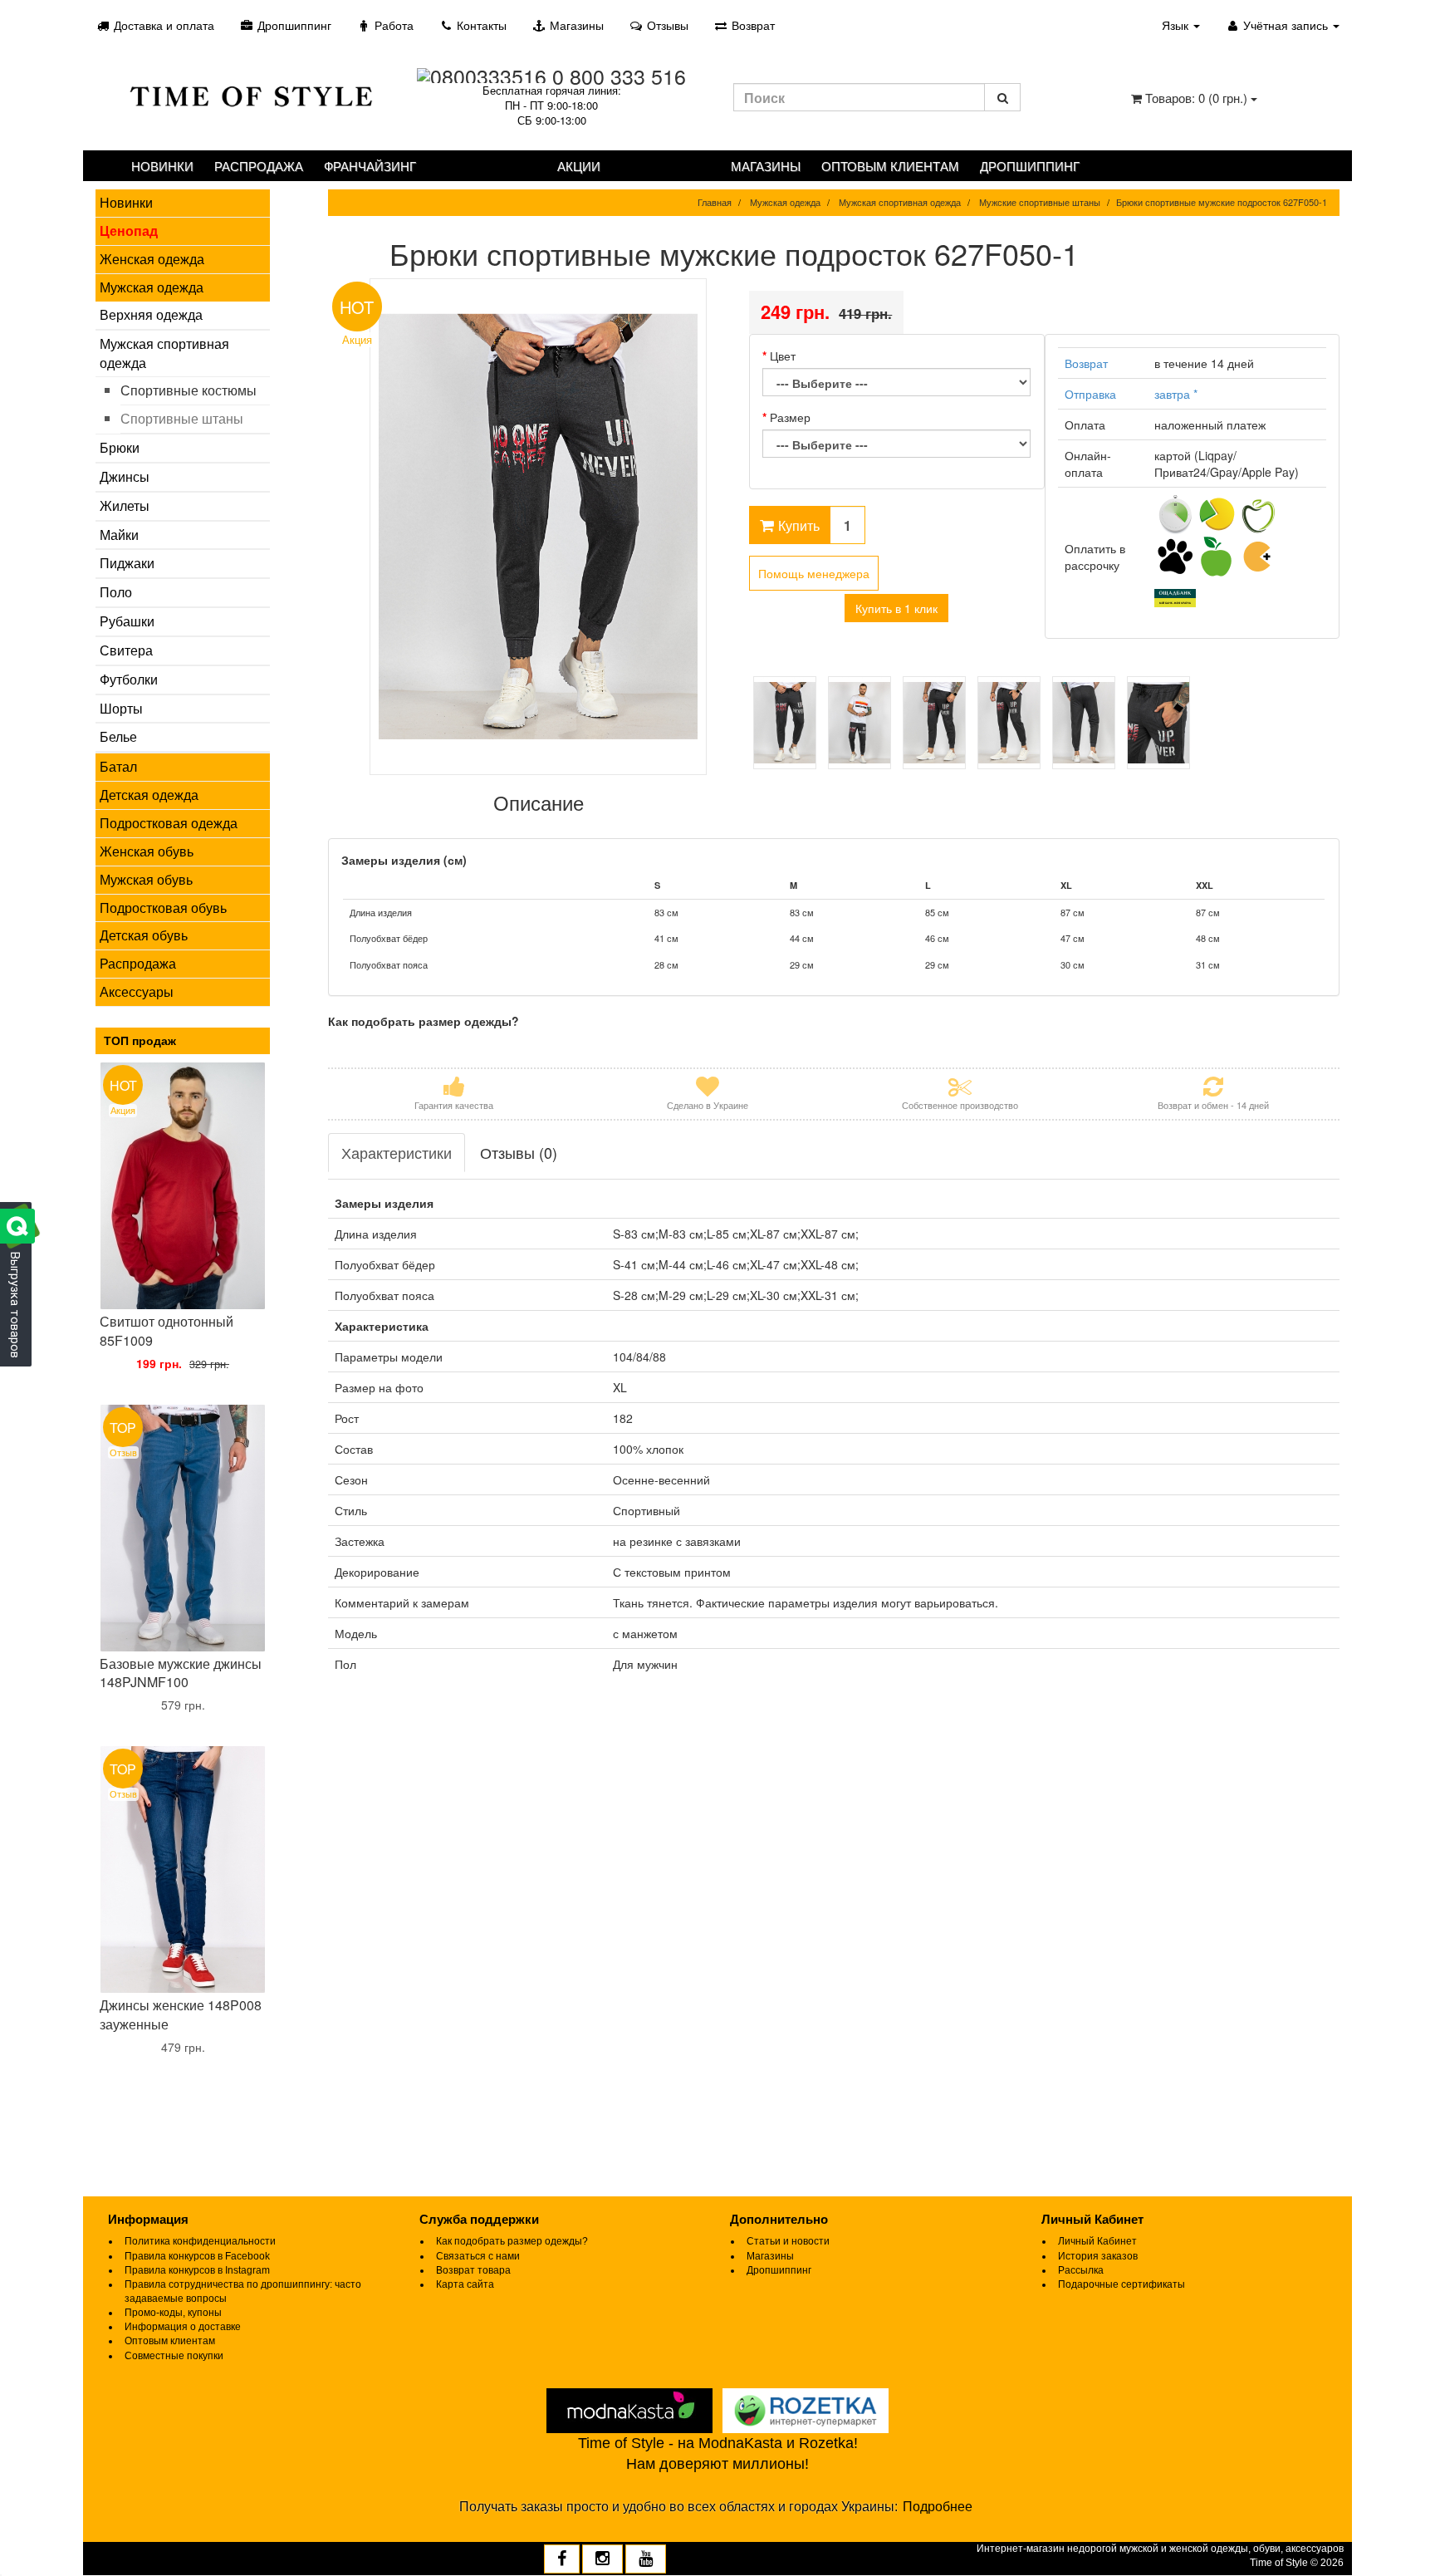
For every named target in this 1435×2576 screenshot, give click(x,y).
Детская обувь (144, 935)
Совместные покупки (174, 2356)
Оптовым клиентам (890, 166)
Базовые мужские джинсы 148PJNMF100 (181, 1673)
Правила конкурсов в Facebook (197, 2256)
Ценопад (129, 231)
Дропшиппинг (293, 25)
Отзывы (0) (519, 1152)
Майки (119, 535)
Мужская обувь (146, 879)
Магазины (575, 25)
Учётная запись (1286, 25)
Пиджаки (127, 563)
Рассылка (1081, 2270)
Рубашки (127, 621)
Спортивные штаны (182, 418)
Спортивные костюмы (189, 390)
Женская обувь (147, 851)
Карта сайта (465, 2284)
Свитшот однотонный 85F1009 (167, 1331)
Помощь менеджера (814, 573)
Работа (392, 25)
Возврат (752, 25)
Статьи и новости (788, 2241)
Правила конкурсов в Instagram (197, 2270)
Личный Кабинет (1097, 2241)
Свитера (126, 650)
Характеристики (397, 1152)
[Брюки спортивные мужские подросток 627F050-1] (539, 527)
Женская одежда (152, 259)
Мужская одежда (152, 287)
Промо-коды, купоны (173, 2313)
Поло (116, 592)
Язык (1177, 25)
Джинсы (125, 476)
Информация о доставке (183, 2327)
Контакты (480, 25)
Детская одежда (149, 795)
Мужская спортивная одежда (164, 353)
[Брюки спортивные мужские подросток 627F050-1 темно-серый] (785, 723)
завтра (1176, 394)
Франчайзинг (370, 166)
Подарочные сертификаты (1122, 2284)
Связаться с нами (478, 2256)
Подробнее (938, 2507)
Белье (118, 736)
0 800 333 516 (619, 76)
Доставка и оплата (162, 25)
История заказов (1098, 2256)
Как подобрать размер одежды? (512, 2241)
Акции (579, 166)
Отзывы (666, 25)
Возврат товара (473, 2270)
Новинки (162, 166)
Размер (790, 417)
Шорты (121, 708)
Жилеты (125, 505)
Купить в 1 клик (896, 608)
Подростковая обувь (163, 908)
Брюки (120, 447)
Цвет (783, 356)
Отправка (1090, 394)
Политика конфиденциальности (200, 2241)
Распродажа (259, 166)
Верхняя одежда (151, 314)
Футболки (129, 679)
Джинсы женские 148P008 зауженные (181, 2014)
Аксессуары (137, 991)
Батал (118, 766)
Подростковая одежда (169, 823)
